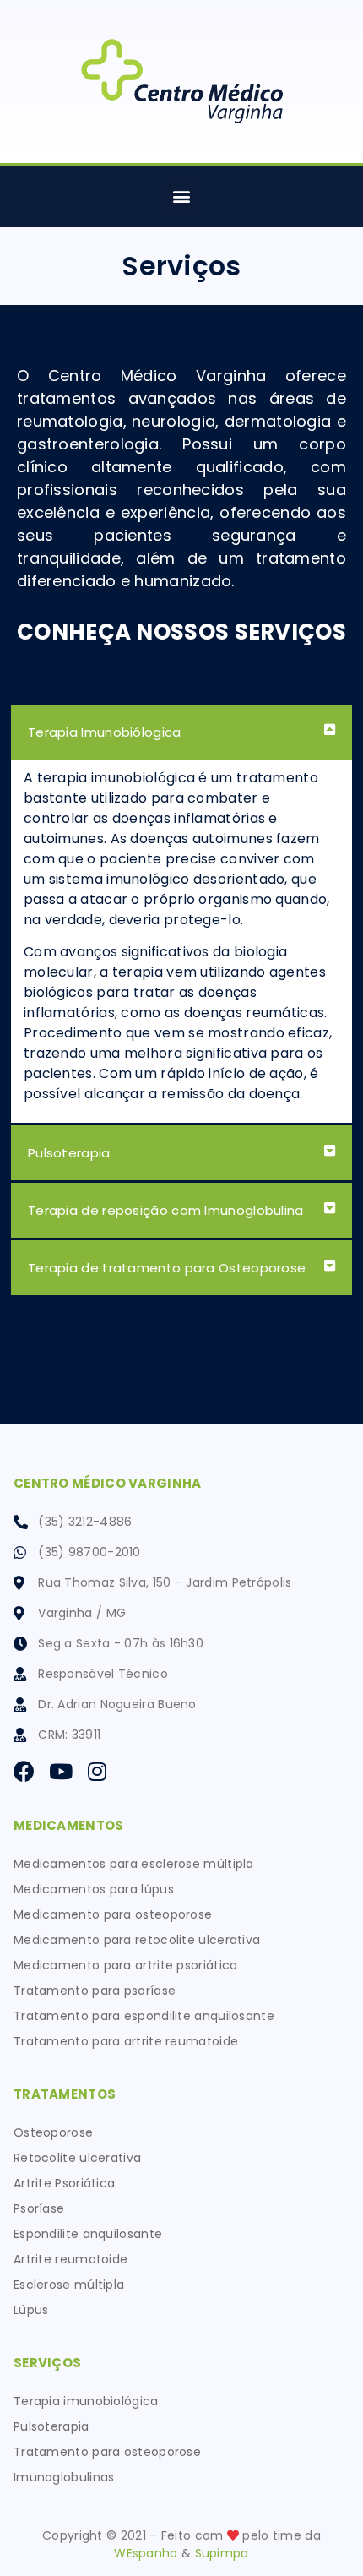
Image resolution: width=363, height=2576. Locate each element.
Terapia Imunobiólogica (105, 732)
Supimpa (222, 2553)
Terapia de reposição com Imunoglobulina (166, 1210)
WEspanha (146, 2553)
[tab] (181, 732)
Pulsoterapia (69, 1153)
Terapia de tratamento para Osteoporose (167, 1268)
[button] (181, 196)
